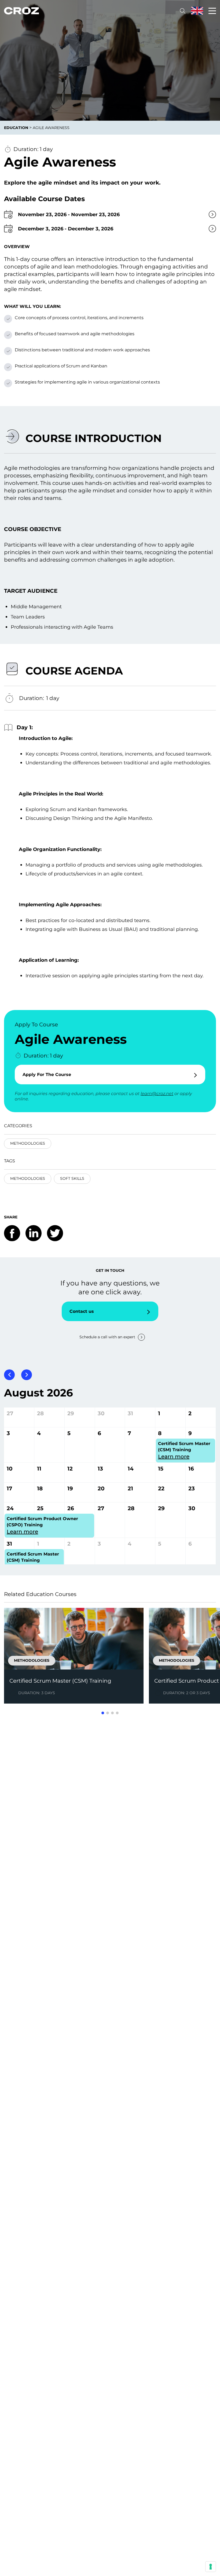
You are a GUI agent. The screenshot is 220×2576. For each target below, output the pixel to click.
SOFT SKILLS (72, 1178)
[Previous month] (9, 1375)
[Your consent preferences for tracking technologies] (211, 2567)
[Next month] (27, 1375)
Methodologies (28, 1143)
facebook (12, 1233)
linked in (34, 1233)
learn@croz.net (157, 1094)
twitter (55, 1233)
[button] (103, 1713)
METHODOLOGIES (28, 1178)
